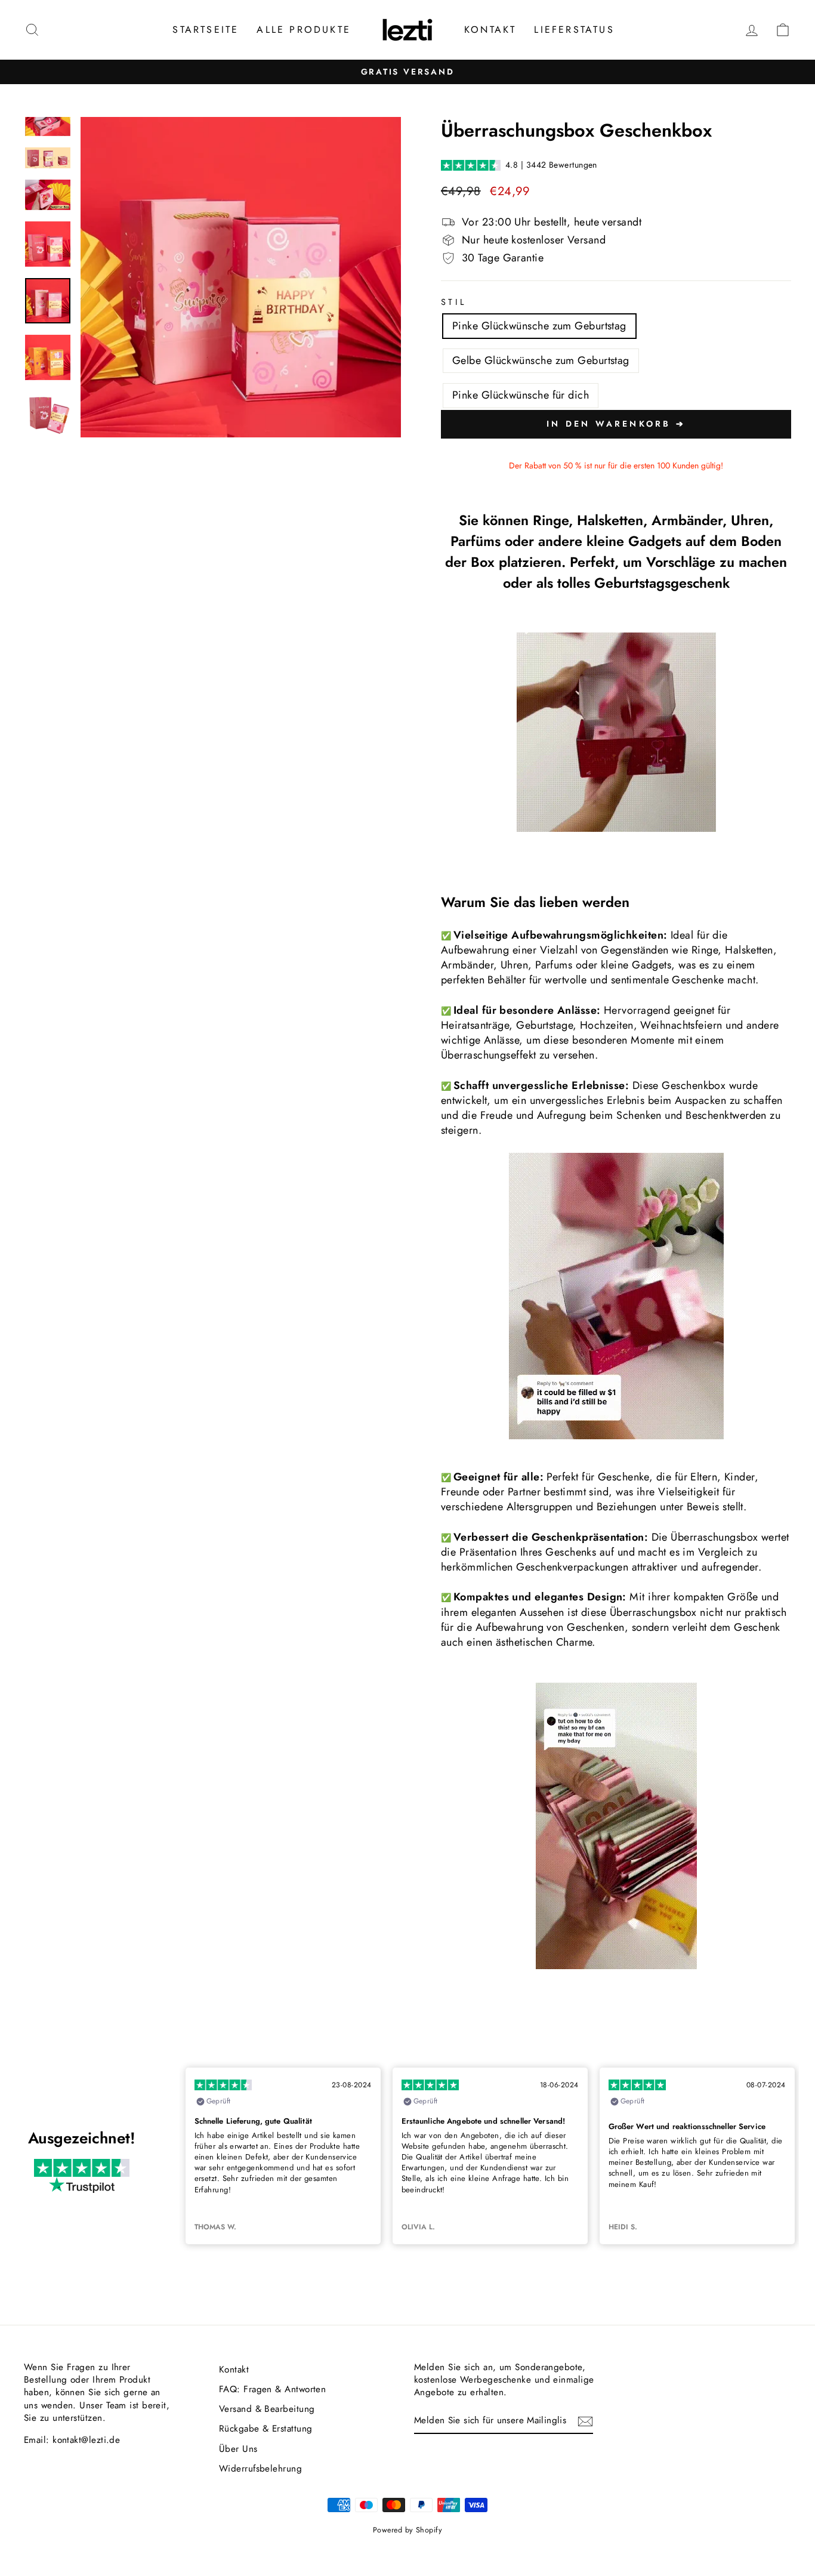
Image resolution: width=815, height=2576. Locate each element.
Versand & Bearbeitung (267, 2409)
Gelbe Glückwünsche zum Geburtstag (541, 360)
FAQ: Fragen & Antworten (272, 2389)
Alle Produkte (304, 30)
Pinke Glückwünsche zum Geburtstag (539, 326)
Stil (453, 302)
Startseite (206, 30)
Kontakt (490, 30)
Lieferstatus (574, 30)
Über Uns (238, 2449)
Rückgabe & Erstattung (266, 2429)
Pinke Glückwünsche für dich (521, 395)
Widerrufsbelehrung (260, 2469)
